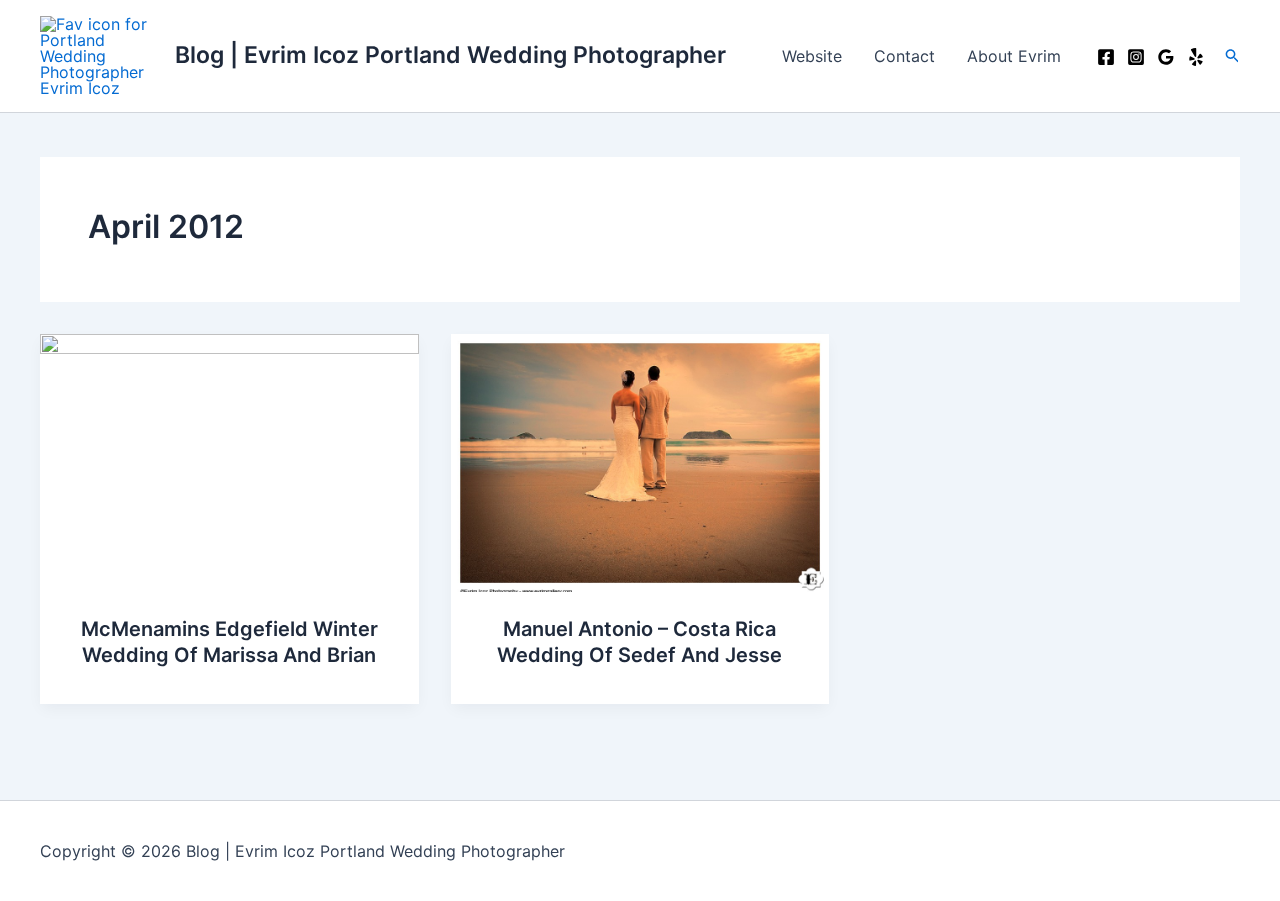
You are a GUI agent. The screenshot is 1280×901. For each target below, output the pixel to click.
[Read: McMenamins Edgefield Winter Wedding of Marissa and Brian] (229, 461)
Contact (904, 56)
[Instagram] (1136, 57)
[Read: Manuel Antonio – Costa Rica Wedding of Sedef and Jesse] (640, 461)
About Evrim (1014, 56)
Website (812, 56)
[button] (1233, 56)
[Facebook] (1106, 57)
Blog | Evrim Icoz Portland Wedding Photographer (450, 55)
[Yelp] (1196, 57)
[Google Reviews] (1166, 57)
